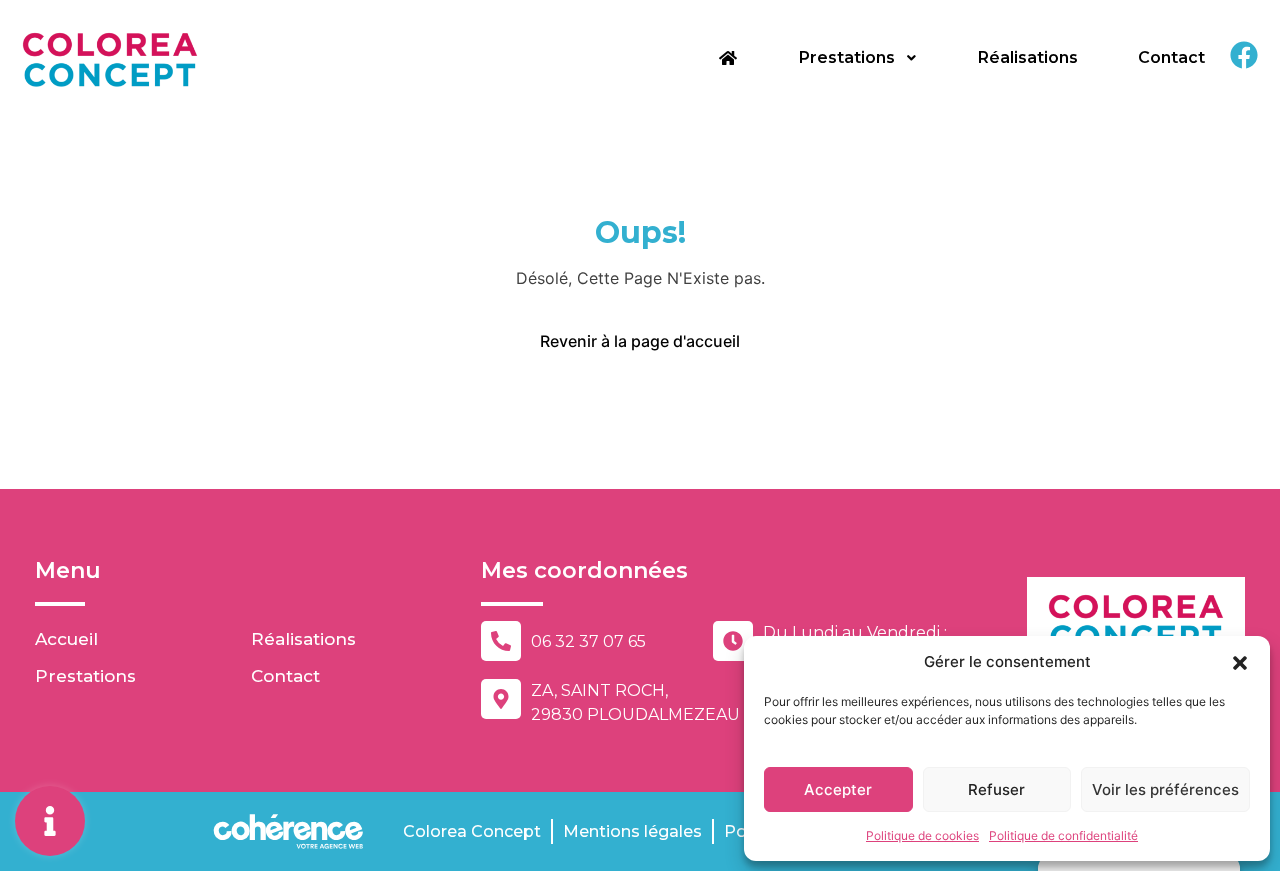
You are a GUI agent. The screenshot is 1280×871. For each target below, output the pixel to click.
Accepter (838, 789)
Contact (1171, 57)
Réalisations (1028, 57)
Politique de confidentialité (1063, 835)
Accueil (66, 639)
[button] (1240, 662)
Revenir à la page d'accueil (640, 341)
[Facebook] (1244, 55)
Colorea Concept (472, 831)
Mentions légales (632, 831)
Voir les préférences (1165, 789)
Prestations (847, 57)
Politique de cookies (922, 835)
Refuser (996, 789)
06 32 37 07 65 (588, 641)
